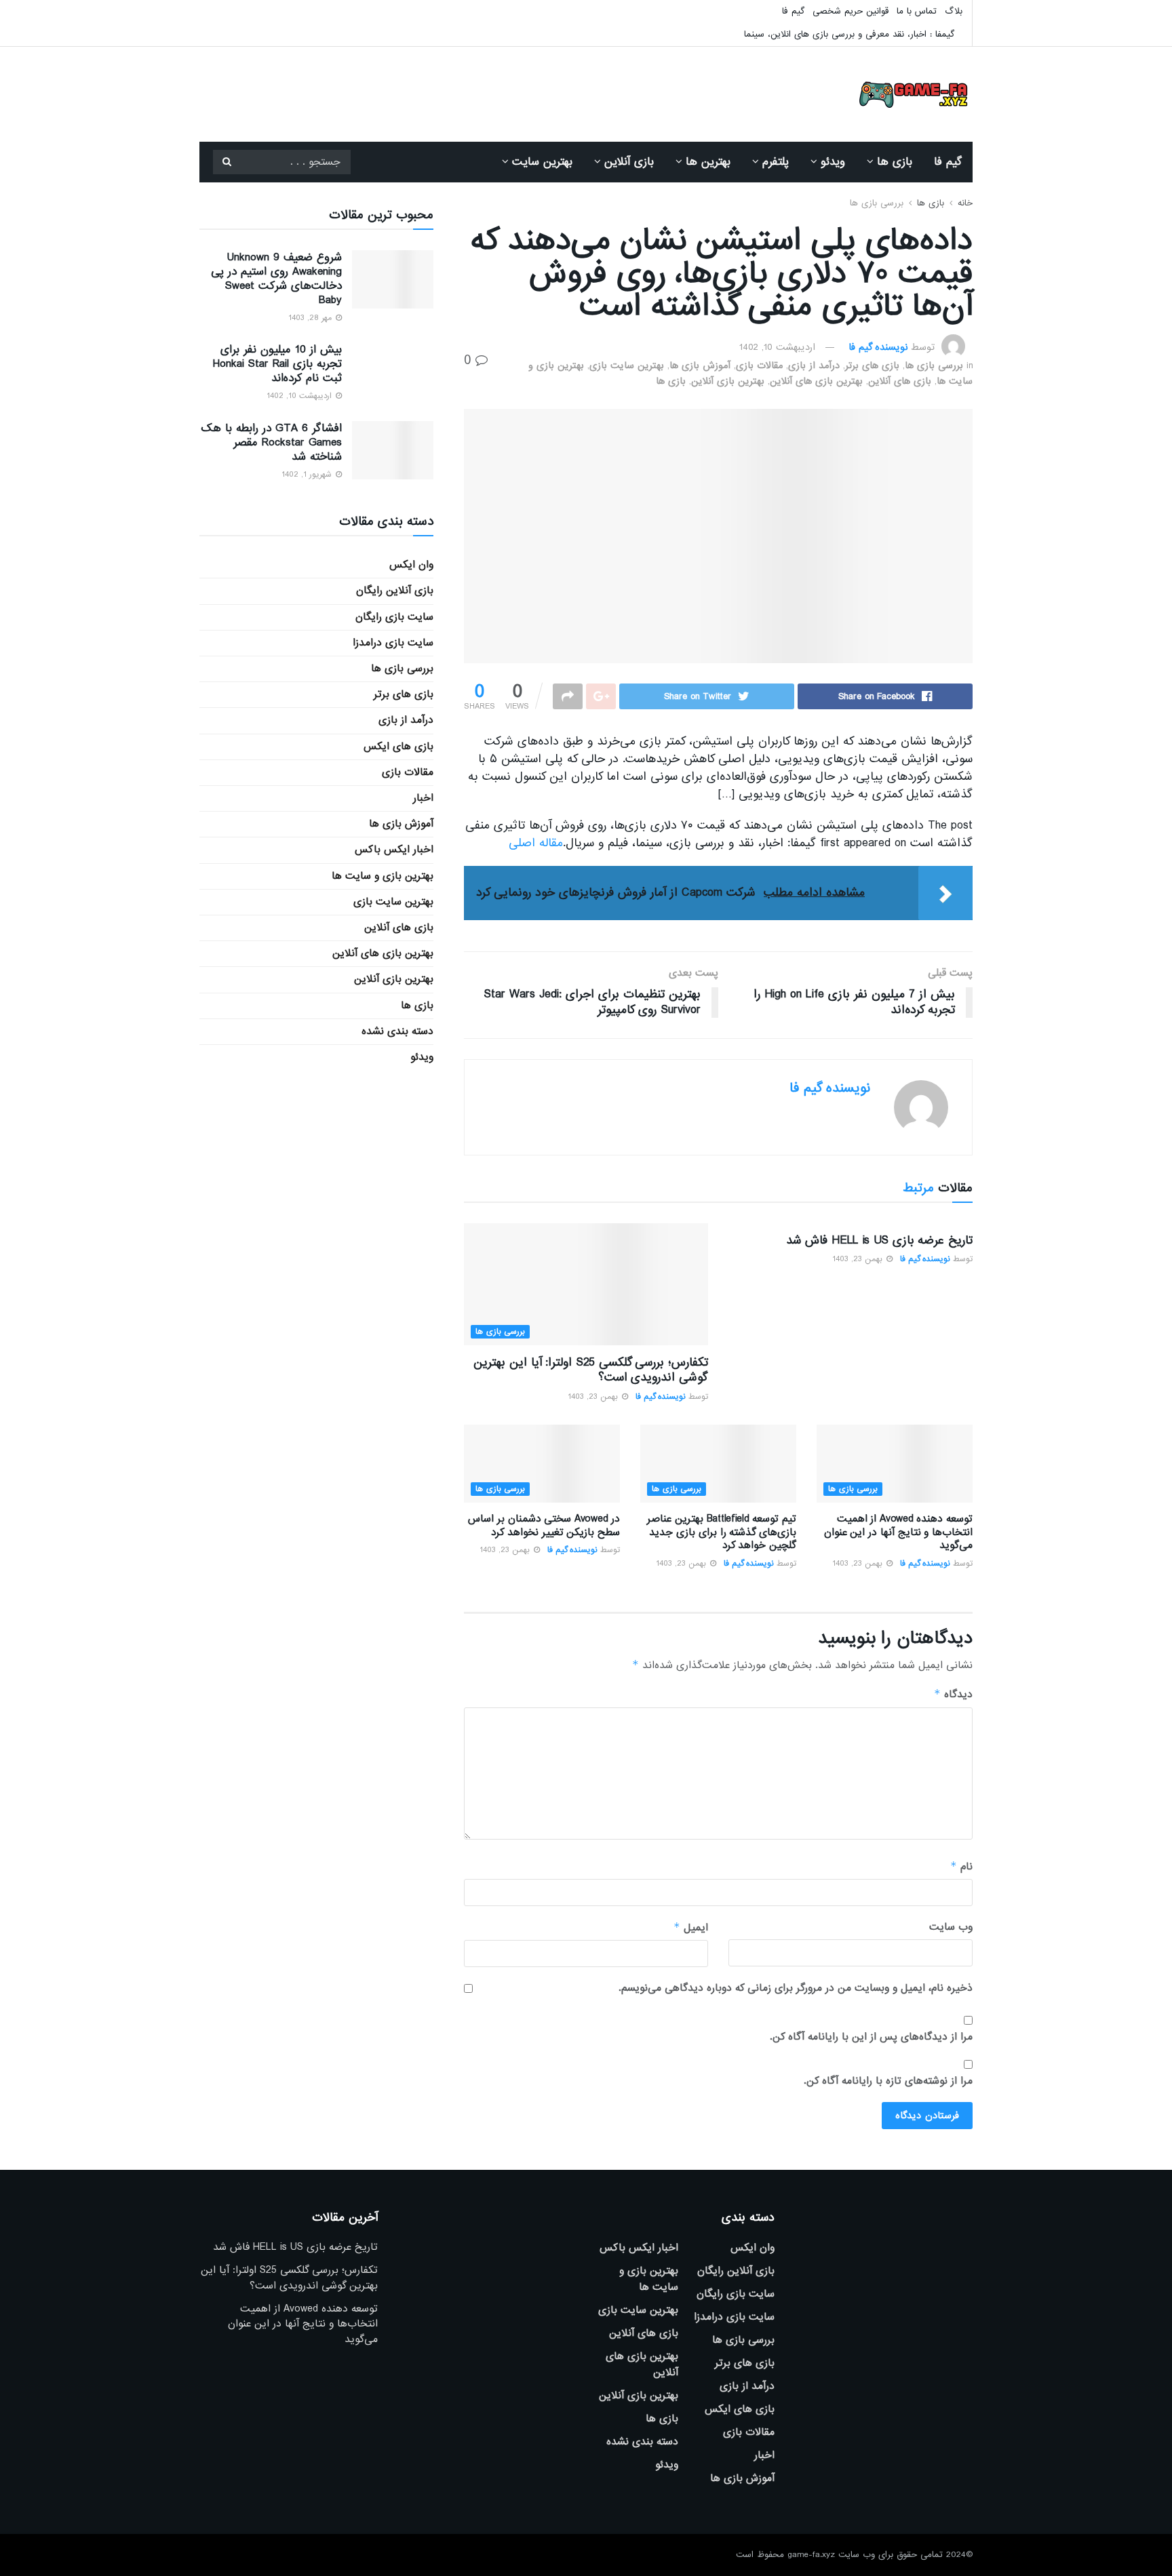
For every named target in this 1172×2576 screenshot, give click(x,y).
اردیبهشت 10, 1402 (777, 347)
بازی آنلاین (629, 162)
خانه (965, 203)
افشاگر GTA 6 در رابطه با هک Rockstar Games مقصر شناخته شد (271, 442)
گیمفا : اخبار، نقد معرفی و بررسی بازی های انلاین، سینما (849, 34)
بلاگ (954, 11)
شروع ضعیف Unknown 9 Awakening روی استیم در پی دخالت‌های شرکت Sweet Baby (276, 279)
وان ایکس (411, 565)
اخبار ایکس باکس (394, 850)
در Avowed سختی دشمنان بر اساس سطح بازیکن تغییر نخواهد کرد (544, 1526)
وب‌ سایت (951, 1927)
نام (961, 1866)
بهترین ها (708, 162)
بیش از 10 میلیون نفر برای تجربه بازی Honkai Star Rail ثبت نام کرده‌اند (277, 364)
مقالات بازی (759, 365)
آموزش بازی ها (700, 365)
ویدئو (833, 162)
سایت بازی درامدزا (393, 643)
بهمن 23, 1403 (859, 1259)
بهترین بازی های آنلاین (816, 381)
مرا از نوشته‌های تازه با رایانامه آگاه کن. (888, 2081)
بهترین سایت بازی (627, 365)
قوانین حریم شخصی (851, 11)
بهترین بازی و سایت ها (383, 876)
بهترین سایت (542, 162)
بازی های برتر (872, 365)
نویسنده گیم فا (878, 347)
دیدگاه (953, 1694)
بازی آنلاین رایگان (395, 591)
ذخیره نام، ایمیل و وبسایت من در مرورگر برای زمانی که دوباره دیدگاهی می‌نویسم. (796, 1988)
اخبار (423, 798)
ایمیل (691, 1927)
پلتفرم (776, 162)
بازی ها (895, 162)
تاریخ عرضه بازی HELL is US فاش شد (879, 1241)
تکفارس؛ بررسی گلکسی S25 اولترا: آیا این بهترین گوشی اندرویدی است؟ (591, 1370)
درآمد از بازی (814, 365)
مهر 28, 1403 (311, 318)
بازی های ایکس (398, 747)
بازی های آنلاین (900, 381)
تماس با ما (917, 11)
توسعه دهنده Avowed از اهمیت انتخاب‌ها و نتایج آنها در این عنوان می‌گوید (898, 1532)
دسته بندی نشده (397, 1031)
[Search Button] (227, 162)
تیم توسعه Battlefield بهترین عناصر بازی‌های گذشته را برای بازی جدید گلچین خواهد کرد (722, 1532)
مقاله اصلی (536, 843)
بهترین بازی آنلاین (728, 381)
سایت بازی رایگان (394, 617)
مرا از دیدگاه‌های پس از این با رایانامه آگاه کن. (871, 2037)
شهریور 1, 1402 (308, 475)
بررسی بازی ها (877, 203)
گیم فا (793, 11)
